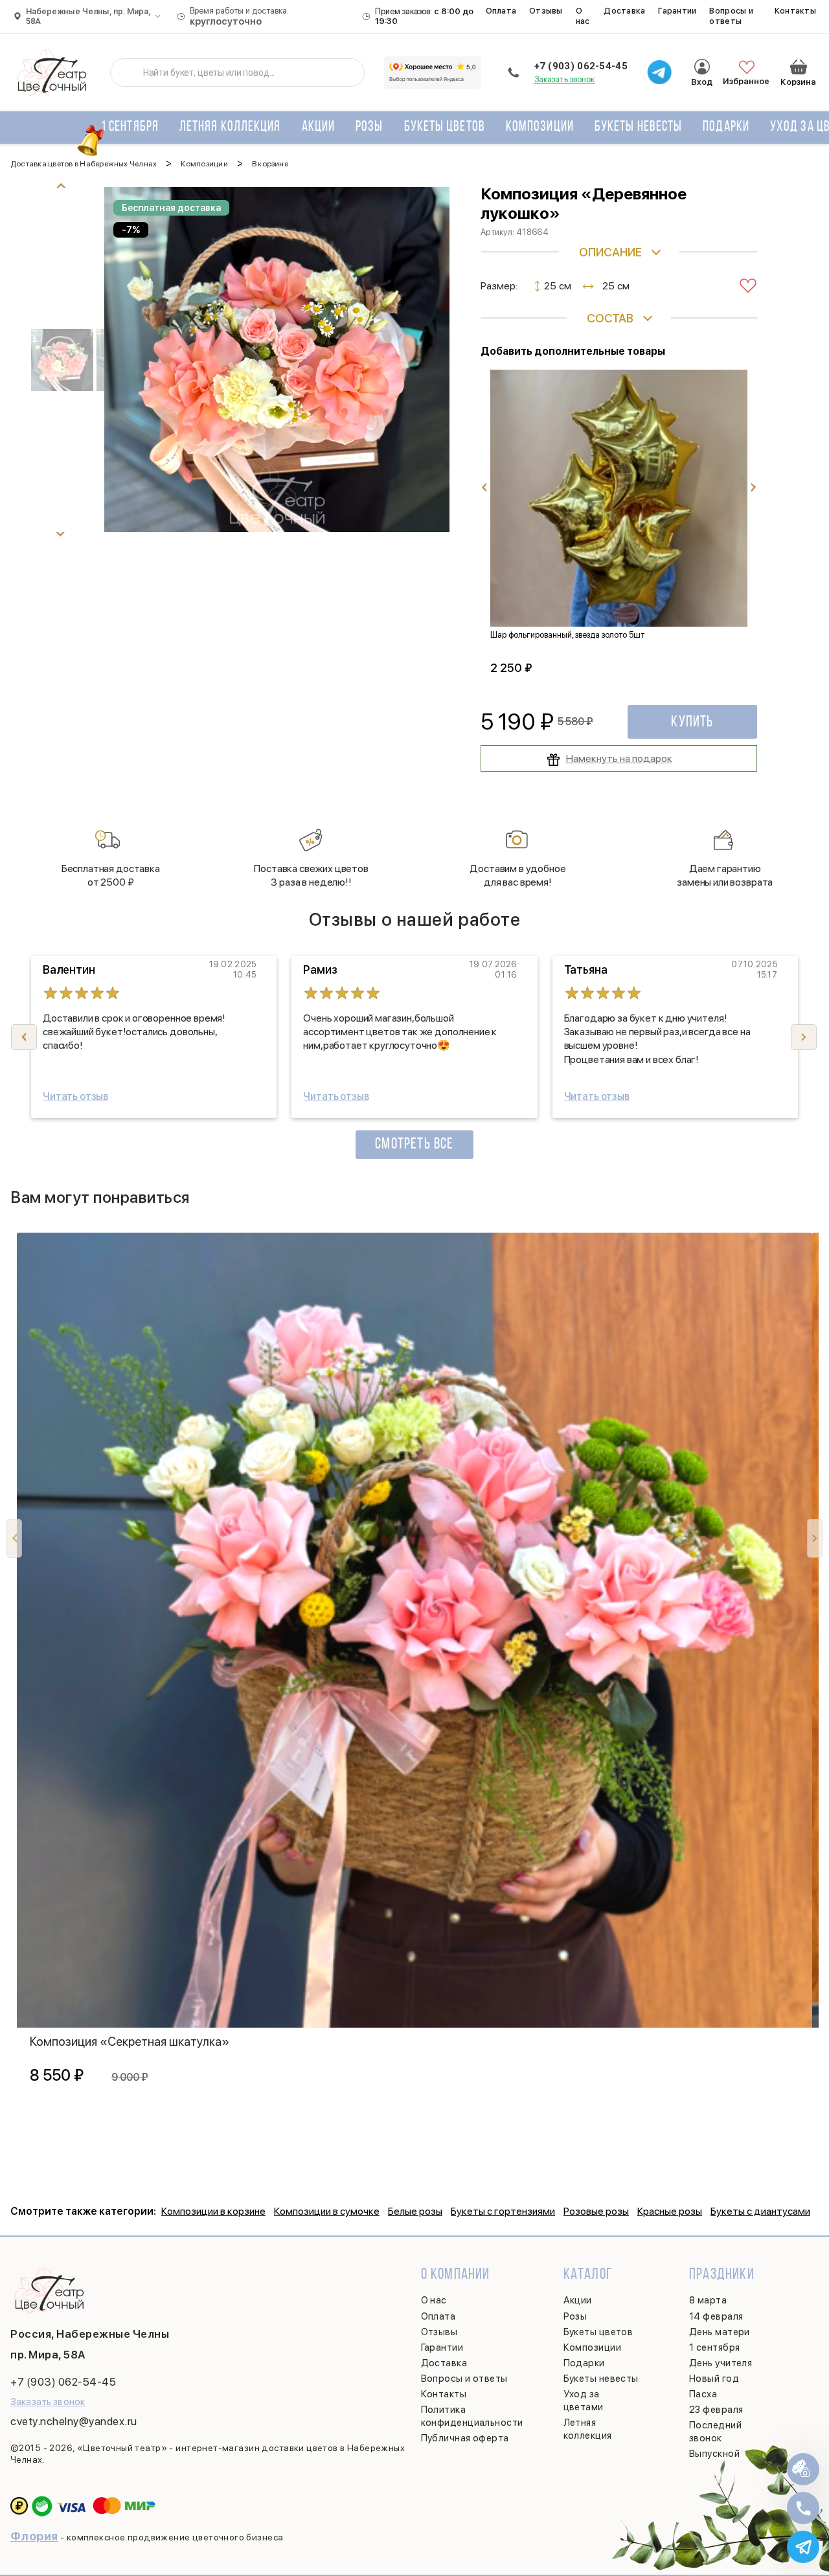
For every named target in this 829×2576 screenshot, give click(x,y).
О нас (583, 16)
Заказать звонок (565, 79)
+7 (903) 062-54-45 (581, 66)
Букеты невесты (638, 127)
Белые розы (415, 2211)
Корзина (799, 67)
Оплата (501, 11)
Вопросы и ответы (731, 16)
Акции (319, 127)
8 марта (708, 2300)
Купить (692, 722)
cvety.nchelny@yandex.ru (74, 2421)
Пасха (703, 2394)
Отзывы (546, 11)
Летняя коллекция (230, 127)
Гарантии (677, 11)
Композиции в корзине (213, 2211)
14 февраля (716, 2316)
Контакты (795, 11)
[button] (804, 1037)
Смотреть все (414, 1145)
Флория (34, 2536)
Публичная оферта (465, 2438)
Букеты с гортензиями (503, 2211)
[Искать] (130, 73)
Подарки (726, 127)
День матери (720, 2332)
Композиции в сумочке (327, 2211)
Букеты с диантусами (760, 2211)
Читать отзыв (75, 1096)
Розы (369, 127)
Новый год (714, 2379)
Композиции (540, 127)
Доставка (624, 11)
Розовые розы (596, 2211)
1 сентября (130, 127)
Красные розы (670, 2211)
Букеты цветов (445, 127)
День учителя (721, 2363)
